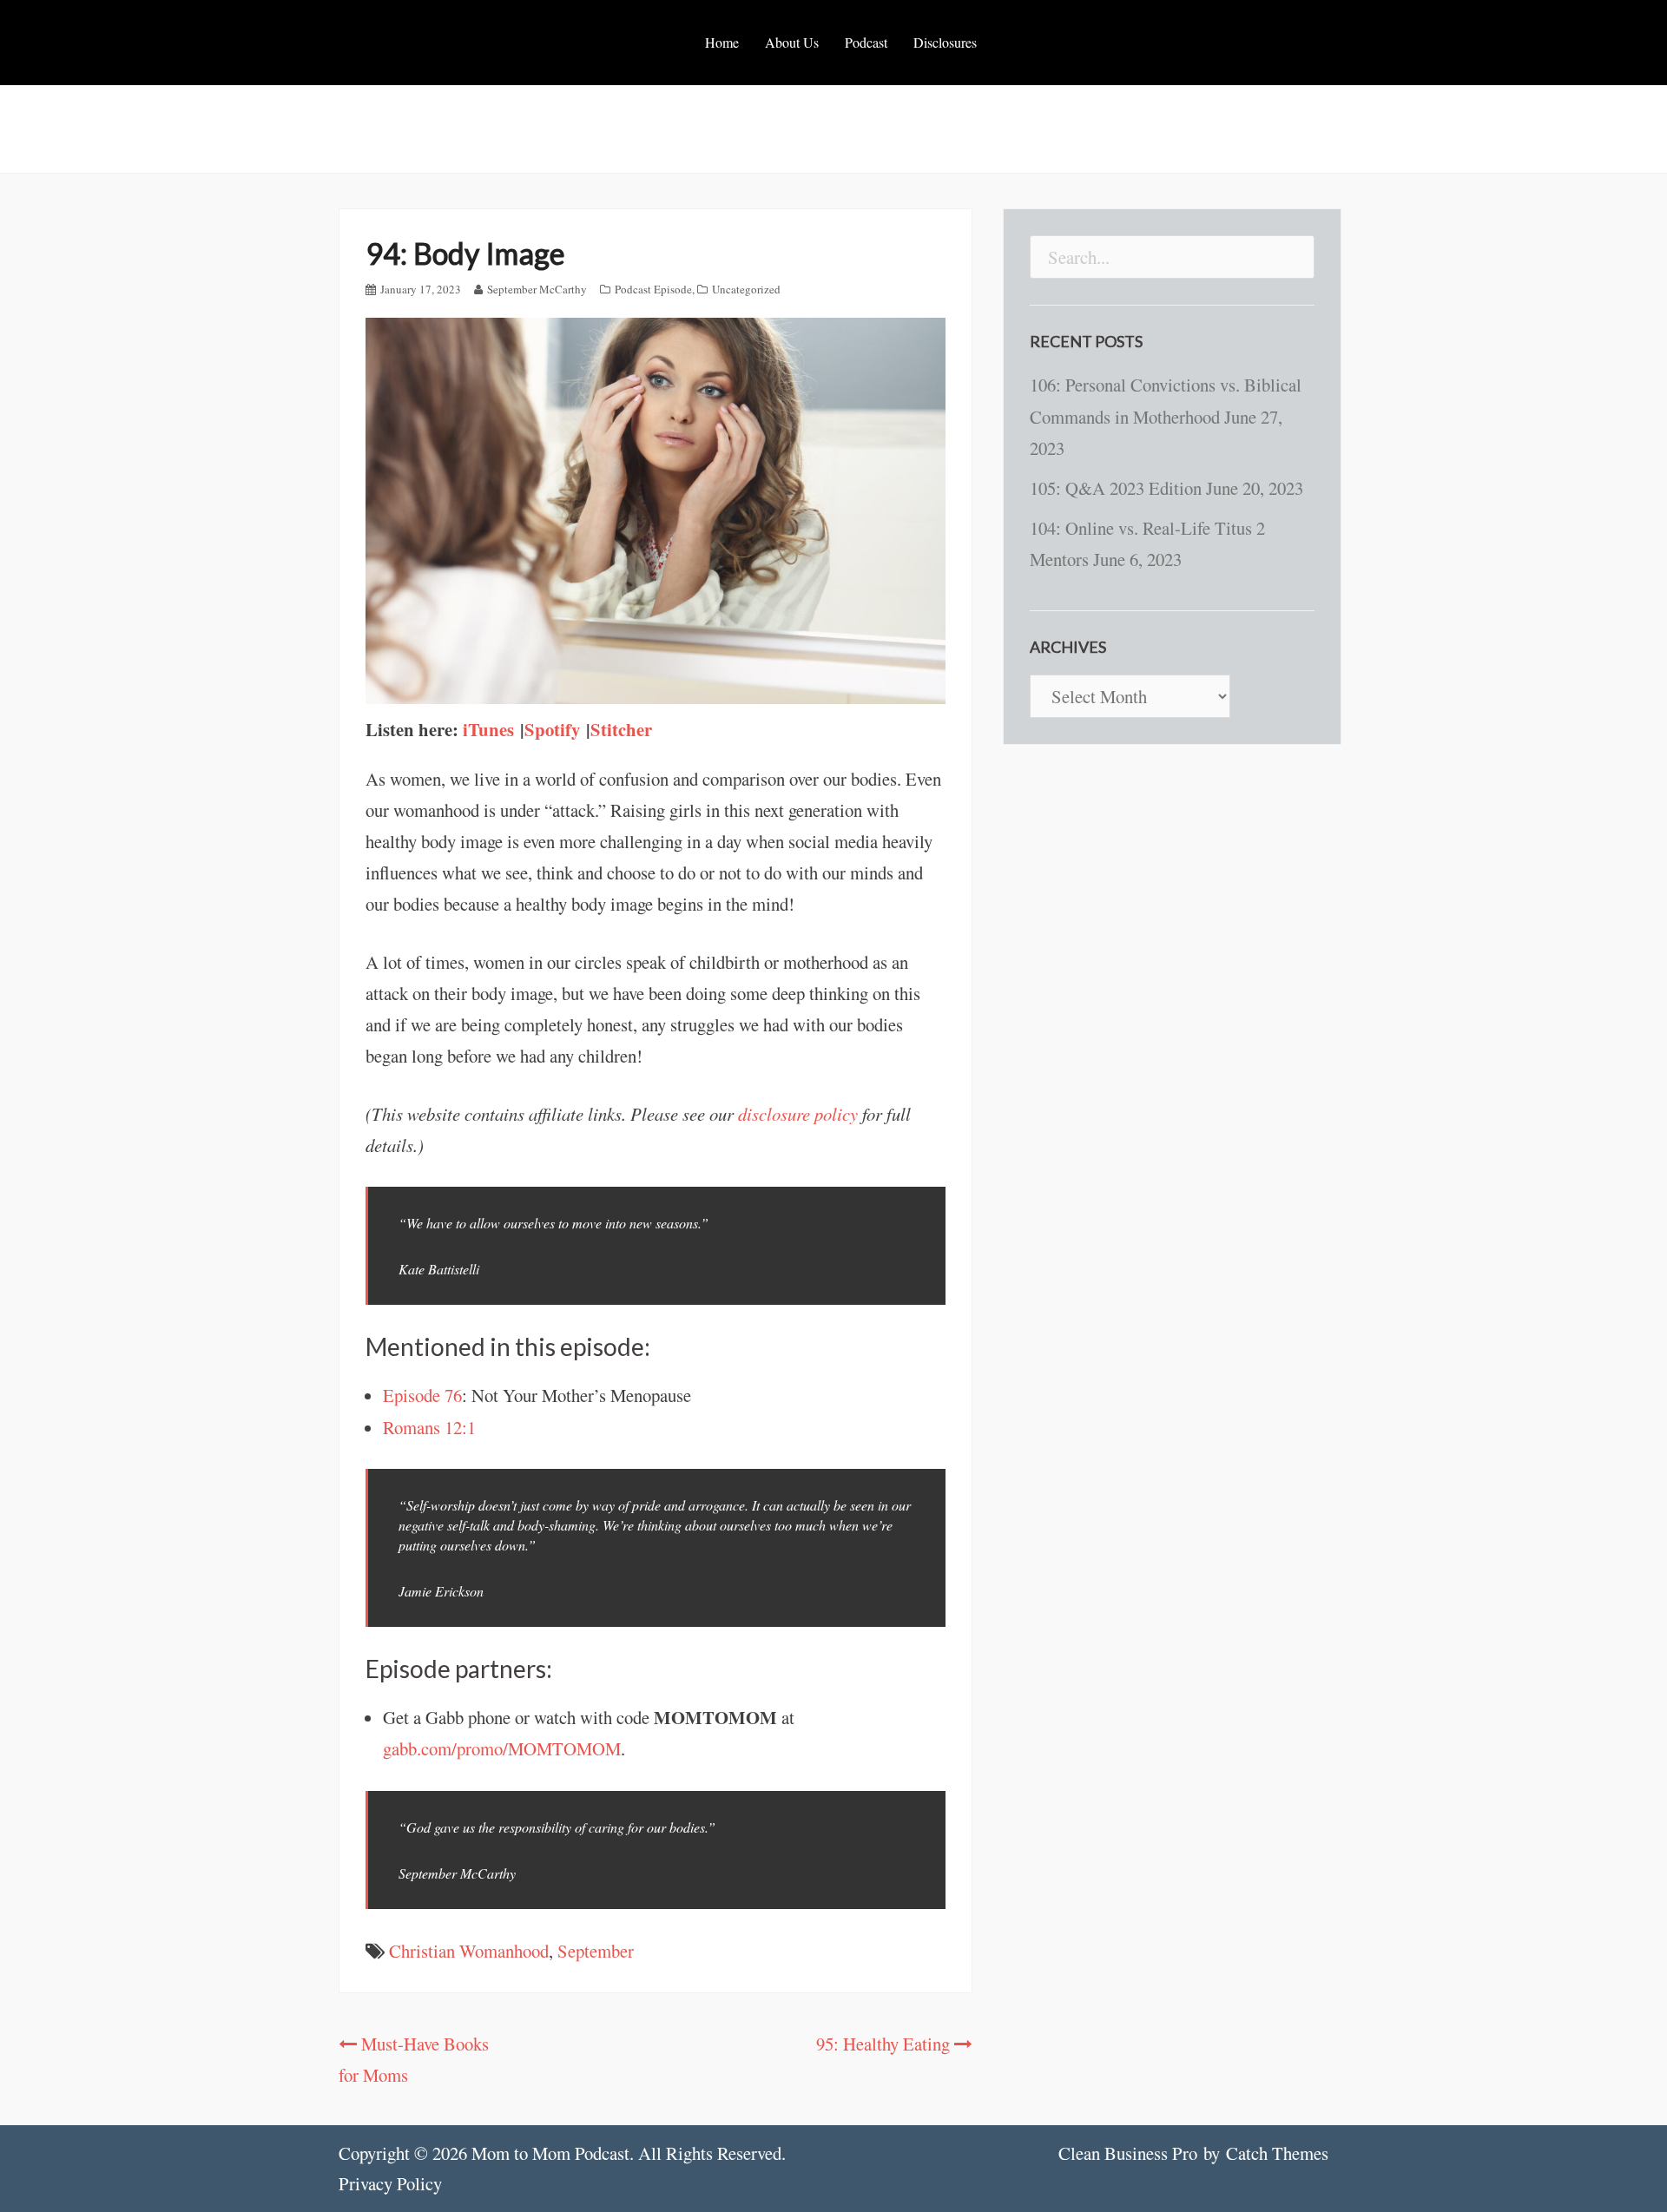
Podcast (866, 42)
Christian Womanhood (469, 1951)
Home (722, 42)
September (596, 1951)
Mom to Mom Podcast (550, 2153)
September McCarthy (537, 289)
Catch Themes (1277, 2153)
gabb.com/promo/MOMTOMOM (502, 1748)
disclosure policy (798, 1114)
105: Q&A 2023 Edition (1116, 488)
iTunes (491, 729)
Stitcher (621, 729)
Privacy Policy (390, 2183)
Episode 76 (422, 1395)
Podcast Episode (653, 289)
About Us (792, 42)
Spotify (555, 729)
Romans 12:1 (429, 1427)
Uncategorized (746, 289)
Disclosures (945, 42)
